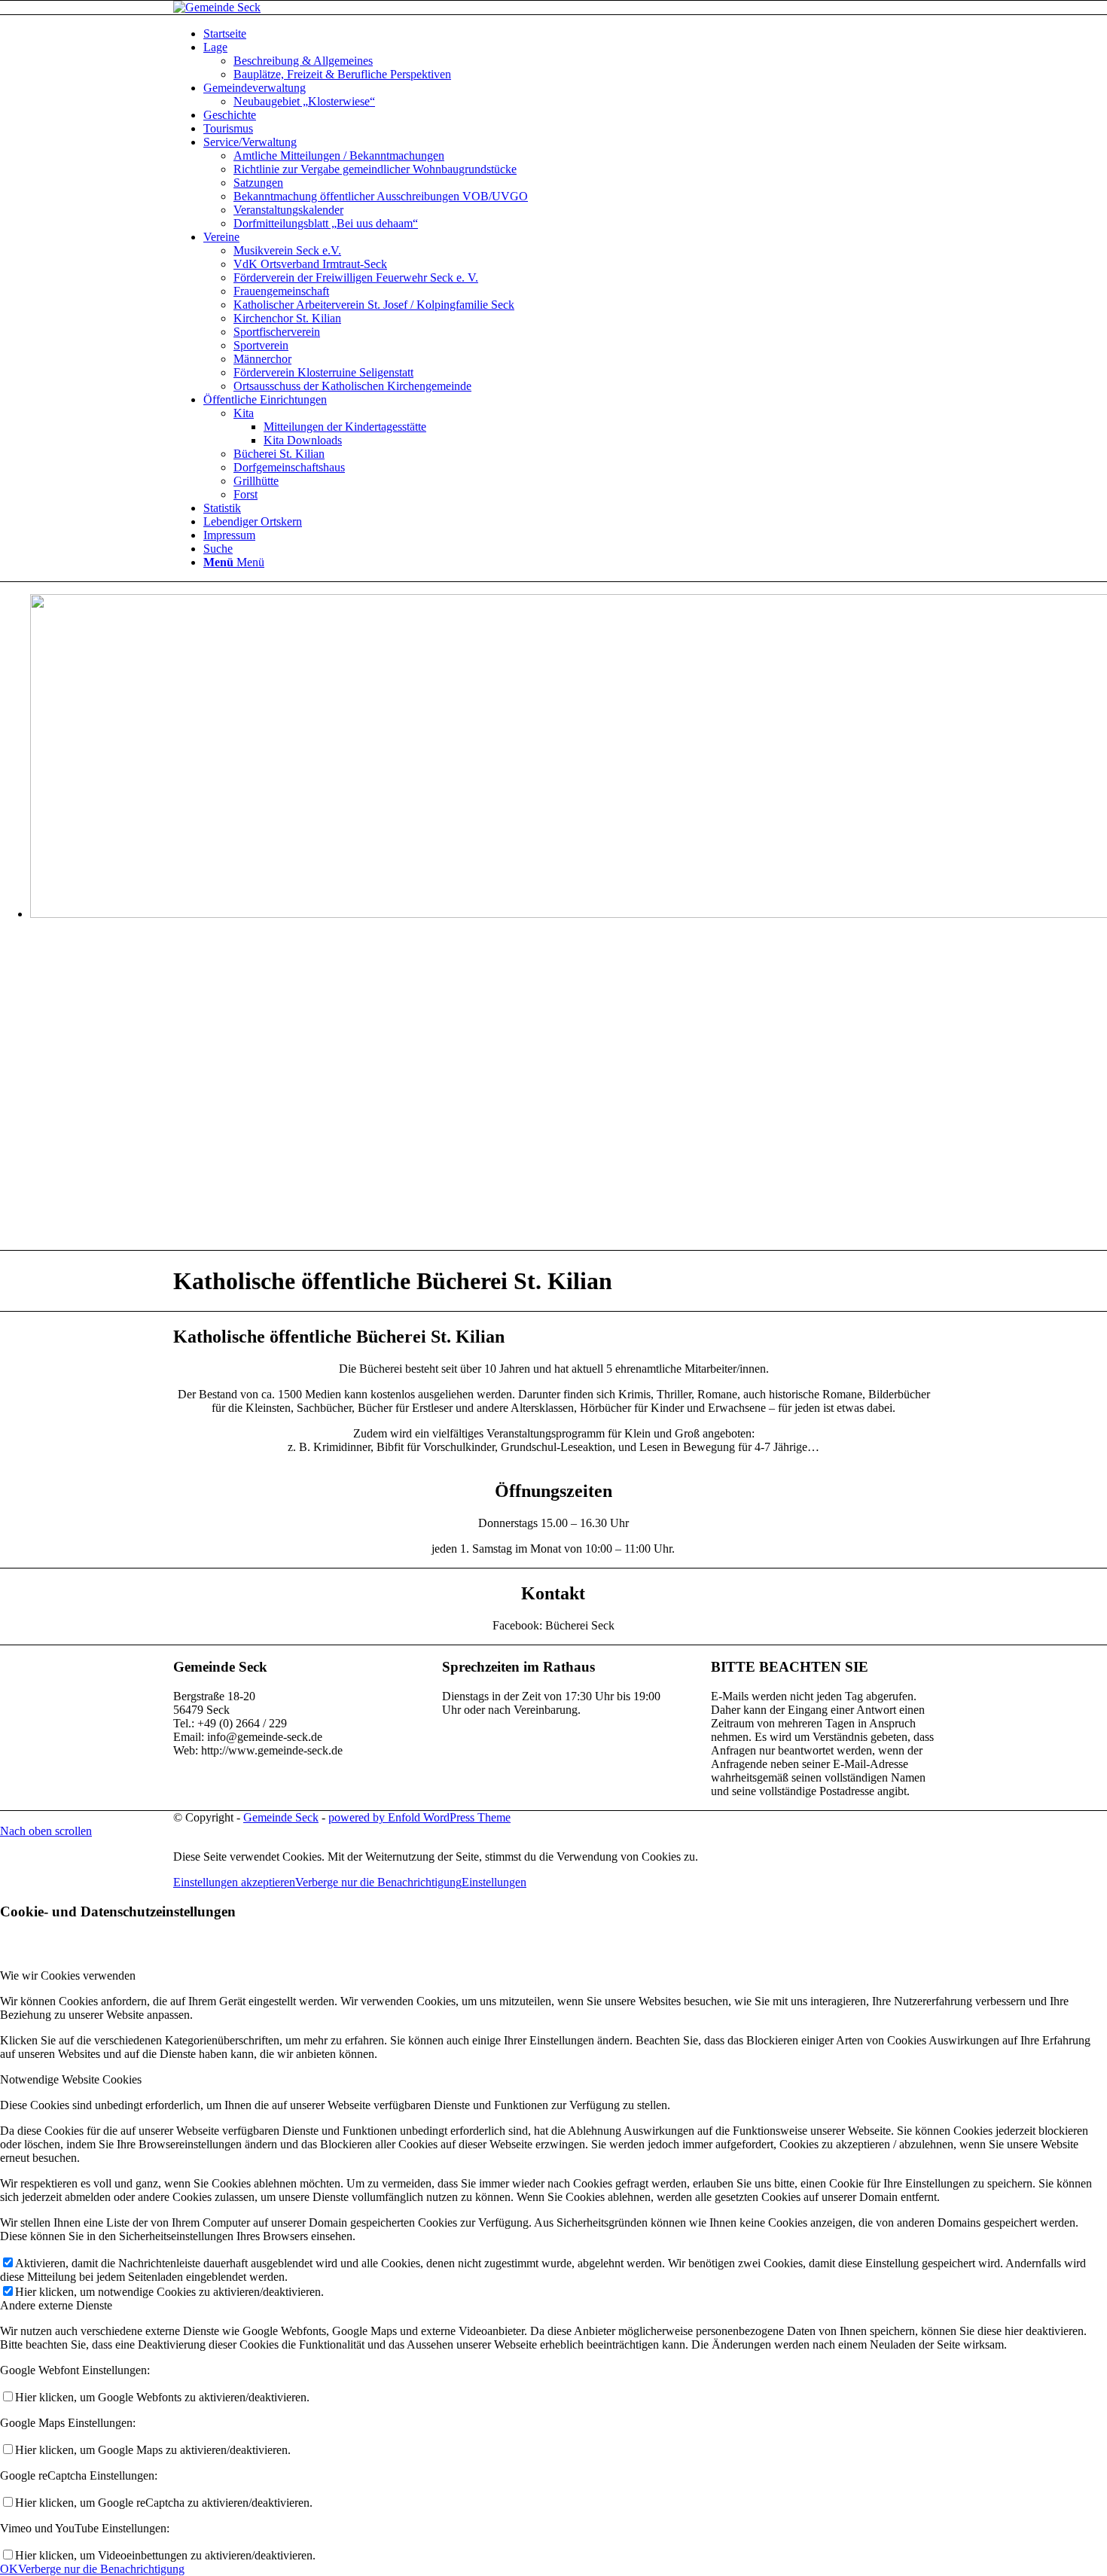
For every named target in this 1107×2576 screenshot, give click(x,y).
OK (9, 2569)
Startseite (225, 34)
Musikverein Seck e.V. (287, 250)
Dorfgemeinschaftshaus (289, 467)
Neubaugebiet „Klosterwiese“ (304, 101)
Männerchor (262, 359)
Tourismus (228, 128)
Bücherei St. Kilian (279, 454)
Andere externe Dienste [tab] (56, 2305)
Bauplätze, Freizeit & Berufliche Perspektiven (342, 74)
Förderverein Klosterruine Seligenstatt (323, 372)
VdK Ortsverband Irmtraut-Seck (310, 264)
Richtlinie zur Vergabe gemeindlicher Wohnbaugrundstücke (375, 169)
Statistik (222, 508)
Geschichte (230, 115)
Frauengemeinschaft (281, 291)
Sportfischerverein (277, 332)
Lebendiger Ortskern (253, 521)
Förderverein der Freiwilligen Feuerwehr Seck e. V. (356, 277)
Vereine (221, 237)
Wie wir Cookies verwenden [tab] (68, 1975)
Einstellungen (494, 1882)
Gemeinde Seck (281, 1817)
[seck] (217, 7)
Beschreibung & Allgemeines (303, 61)
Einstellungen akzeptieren (234, 1882)
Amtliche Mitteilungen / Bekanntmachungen (339, 155)
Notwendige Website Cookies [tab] (71, 2079)
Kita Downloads (303, 440)
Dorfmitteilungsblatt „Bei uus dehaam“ (326, 223)
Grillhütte (256, 481)
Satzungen (258, 183)
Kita (244, 413)
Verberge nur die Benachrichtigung (378, 1882)
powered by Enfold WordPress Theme (419, 1817)
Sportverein (261, 345)
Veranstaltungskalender (288, 210)
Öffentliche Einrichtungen (265, 399)
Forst (245, 494)
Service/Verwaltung (250, 142)
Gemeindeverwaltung (255, 88)
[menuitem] (569, 549)
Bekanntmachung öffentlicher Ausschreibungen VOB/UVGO (381, 196)
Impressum (229, 535)
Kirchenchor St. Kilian (287, 318)
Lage (215, 47)
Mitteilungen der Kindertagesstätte (345, 427)
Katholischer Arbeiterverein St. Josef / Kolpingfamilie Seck (374, 305)
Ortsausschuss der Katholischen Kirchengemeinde (352, 386)
